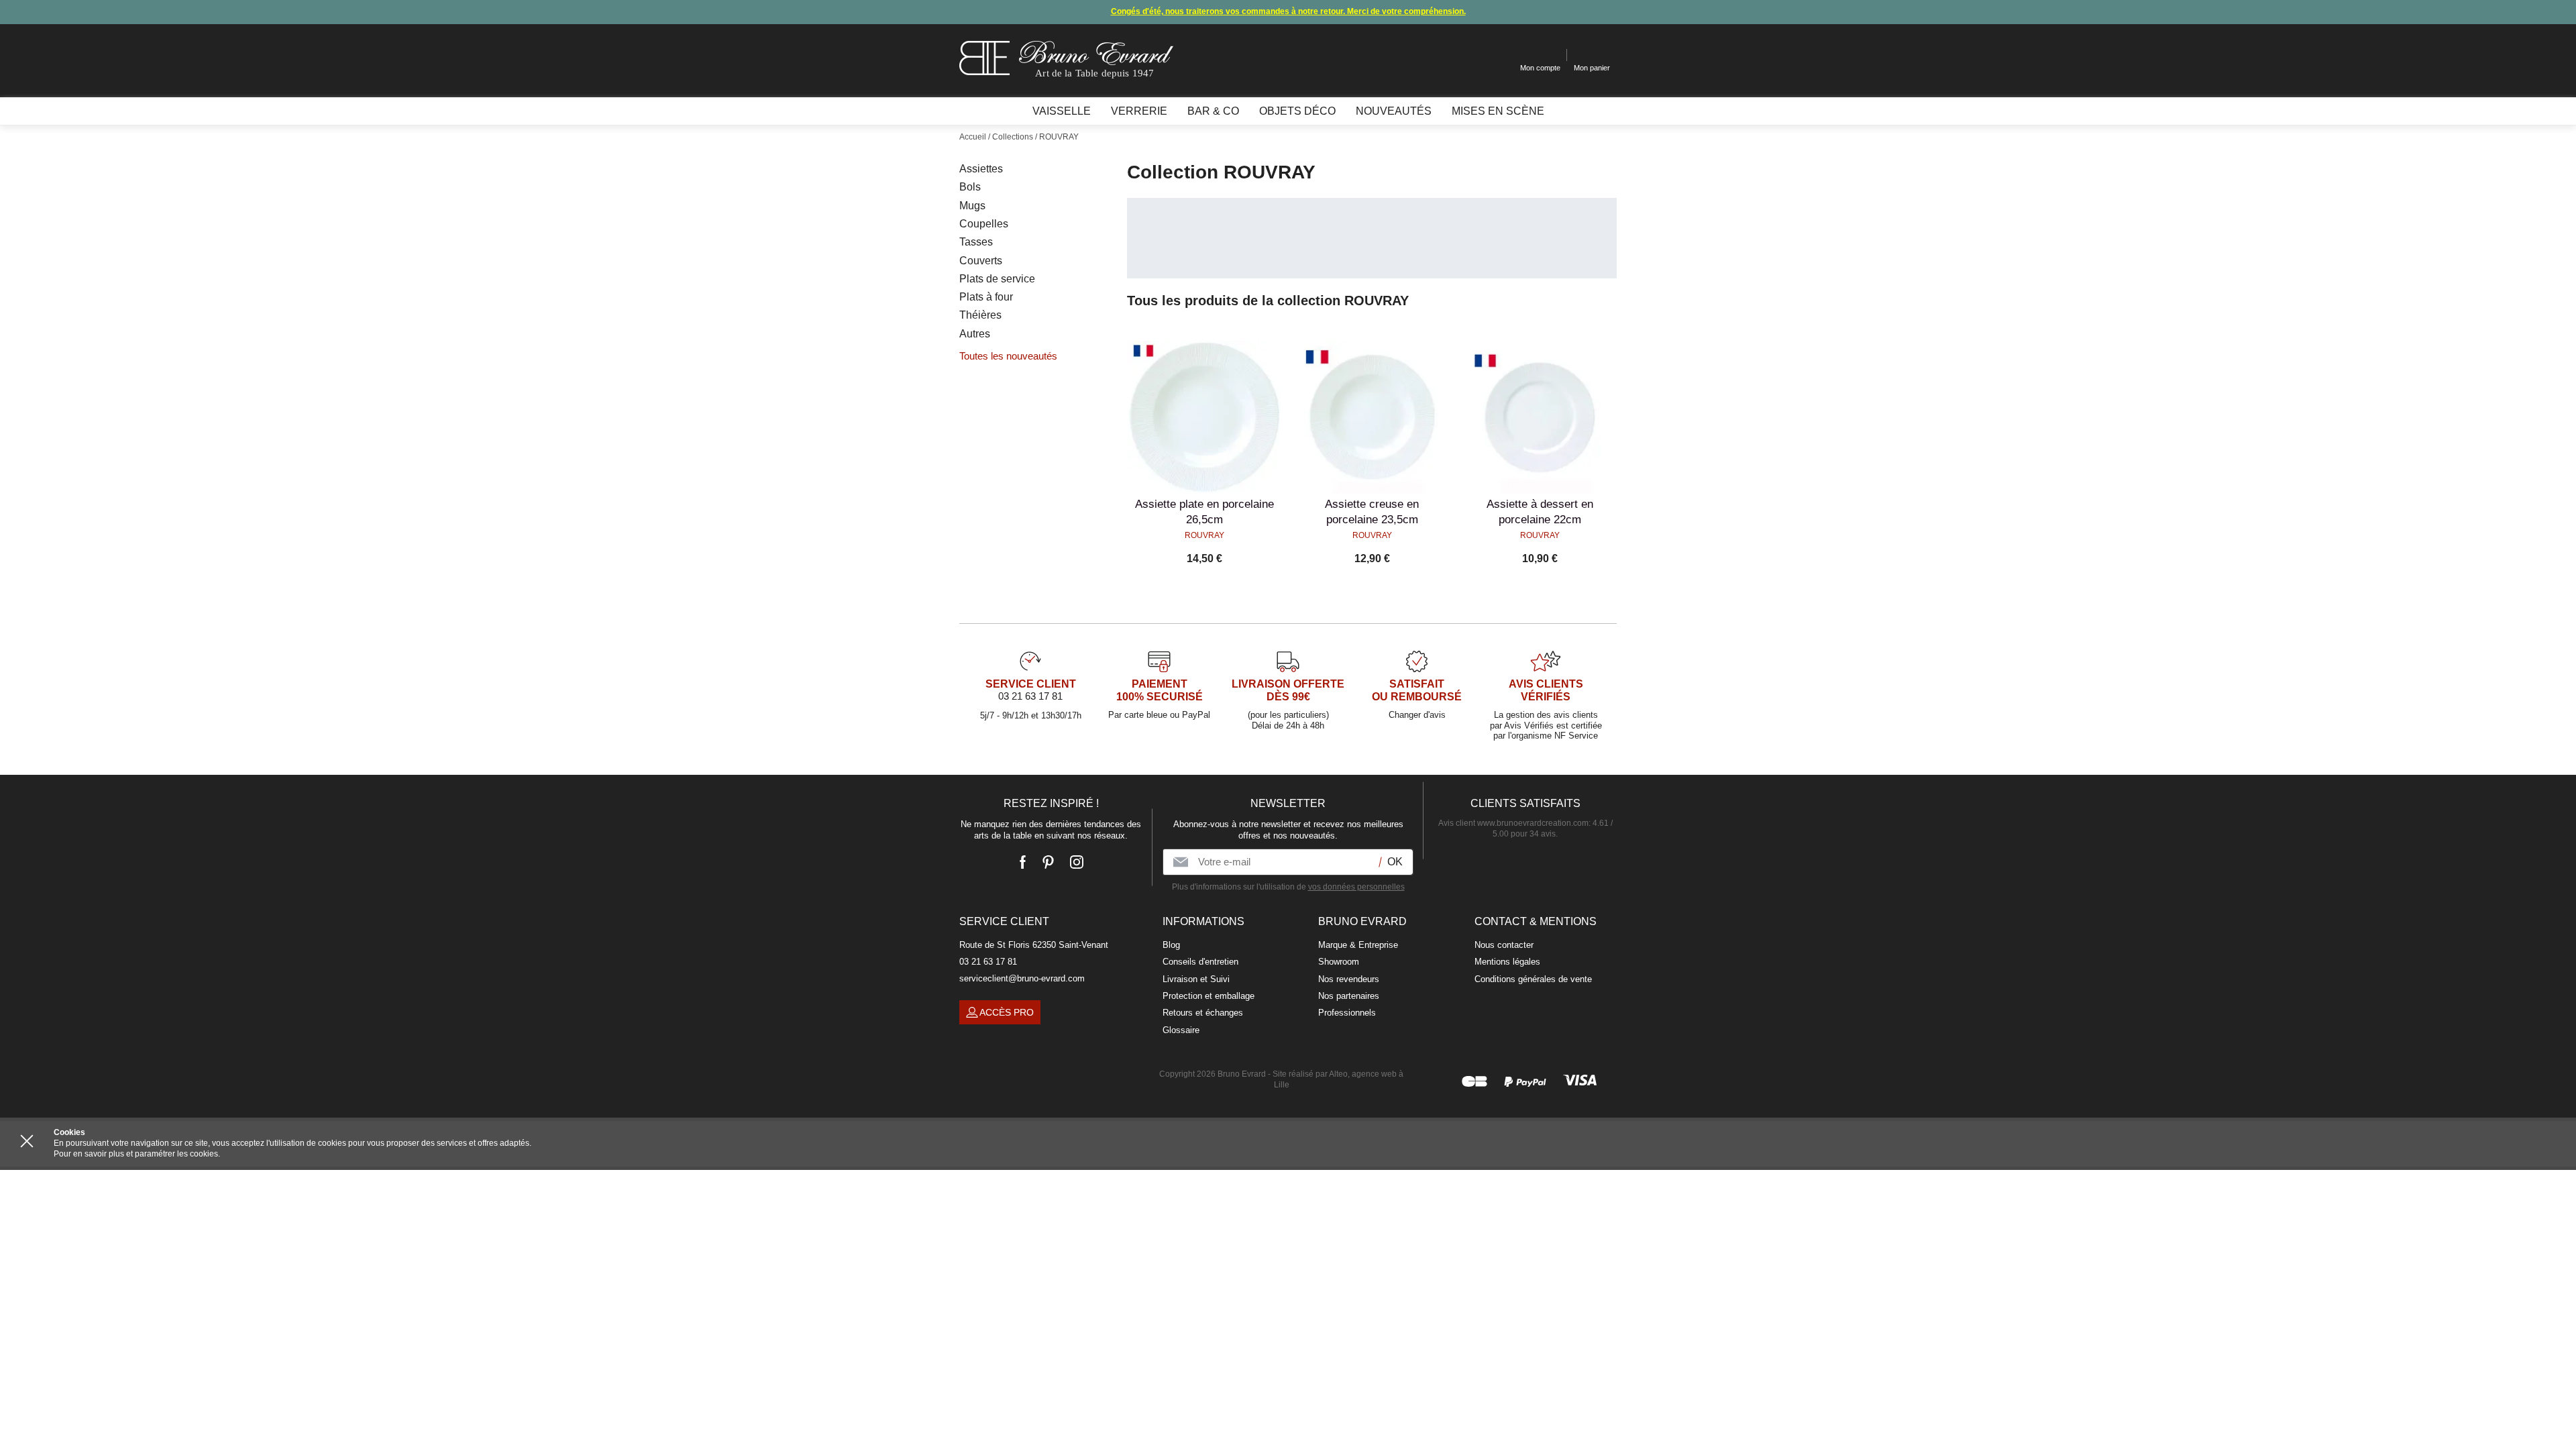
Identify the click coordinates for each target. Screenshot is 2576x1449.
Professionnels (1347, 1013)
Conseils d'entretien (1200, 962)
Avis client (1513, 823)
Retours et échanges (1203, 1013)
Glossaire (1181, 1030)
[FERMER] (27, 1141)
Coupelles (984, 224)
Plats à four (986, 297)
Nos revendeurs (1349, 979)
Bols (970, 187)
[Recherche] (1500, 55)
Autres (975, 334)
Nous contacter (1504, 945)
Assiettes (981, 169)
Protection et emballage (1209, 996)
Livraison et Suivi (1196, 979)
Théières (980, 315)
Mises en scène (1498, 111)
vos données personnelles (1356, 887)
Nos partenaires (1349, 996)
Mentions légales (1507, 962)
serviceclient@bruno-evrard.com (1022, 978)
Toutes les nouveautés (1008, 356)
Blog (1171, 945)
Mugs (972, 206)
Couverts (981, 261)
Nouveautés (1394, 111)
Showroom (1339, 962)
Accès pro (1007, 1012)
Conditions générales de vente (1533, 979)
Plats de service (997, 279)
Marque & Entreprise (1358, 945)
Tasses (976, 242)
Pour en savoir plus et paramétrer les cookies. (137, 1154)
